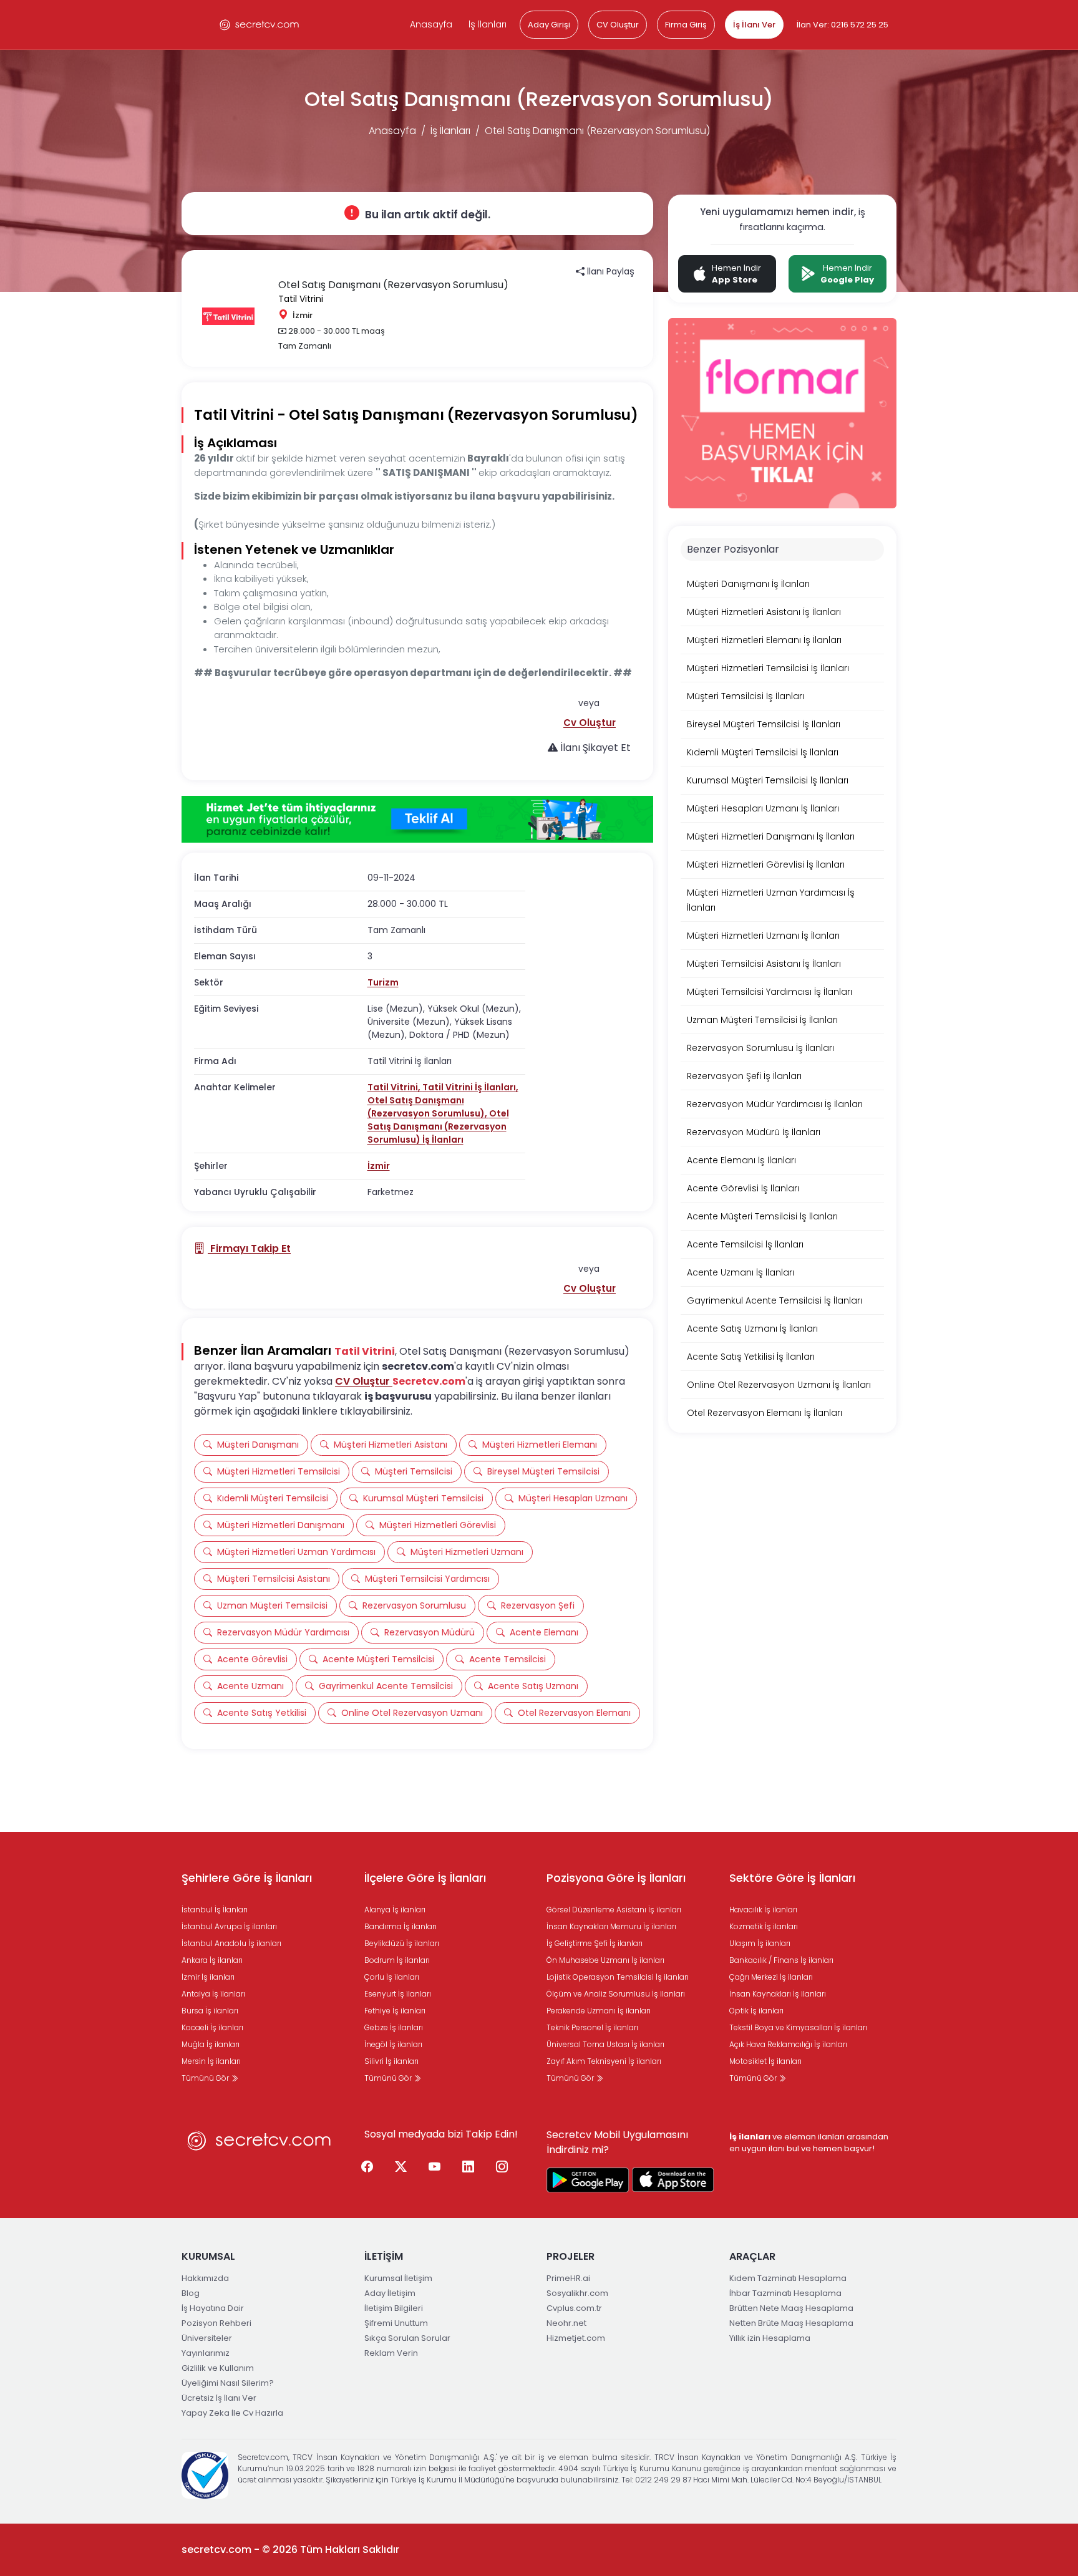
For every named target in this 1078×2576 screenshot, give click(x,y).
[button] (590, 723)
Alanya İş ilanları (395, 1910)
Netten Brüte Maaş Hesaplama (791, 2323)
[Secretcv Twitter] (401, 2167)
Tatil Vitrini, (395, 1087)
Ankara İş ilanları (212, 1960)
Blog (191, 2293)
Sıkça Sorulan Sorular (407, 2338)
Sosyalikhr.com (577, 2293)
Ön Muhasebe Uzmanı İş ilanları (605, 1960)
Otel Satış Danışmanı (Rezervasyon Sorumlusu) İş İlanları (438, 1126)
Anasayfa (431, 24)
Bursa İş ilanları (210, 2011)
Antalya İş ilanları (213, 1994)
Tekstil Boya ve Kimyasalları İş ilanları (798, 2027)
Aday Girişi (549, 25)
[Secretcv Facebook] (367, 2167)
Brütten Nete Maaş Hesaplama (791, 2308)
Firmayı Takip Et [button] (249, 1248)
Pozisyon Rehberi (216, 2323)
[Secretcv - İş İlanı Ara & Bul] (588, 2180)
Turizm (383, 982)
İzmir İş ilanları (208, 1977)
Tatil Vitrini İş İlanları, (470, 1087)
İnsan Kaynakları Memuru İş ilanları (611, 1926)
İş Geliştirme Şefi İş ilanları (595, 1943)
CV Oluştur (618, 25)
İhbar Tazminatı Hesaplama (785, 2293)
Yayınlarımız (206, 2353)
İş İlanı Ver (754, 25)
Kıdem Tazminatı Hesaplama (788, 2278)
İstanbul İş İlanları (215, 1910)
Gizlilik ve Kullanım (218, 2368)
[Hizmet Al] (417, 820)
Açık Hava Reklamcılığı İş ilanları (788, 2044)
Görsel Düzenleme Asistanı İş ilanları (614, 1910)
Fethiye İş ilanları (395, 2011)
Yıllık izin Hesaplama (770, 2338)
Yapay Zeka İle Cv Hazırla (232, 2413)
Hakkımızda (205, 2278)
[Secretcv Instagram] (502, 2167)
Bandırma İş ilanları (401, 1926)
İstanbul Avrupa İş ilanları (229, 1926)
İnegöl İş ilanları (393, 2044)
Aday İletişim (390, 2293)
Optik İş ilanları (756, 2011)
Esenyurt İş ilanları (398, 1994)
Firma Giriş (686, 25)
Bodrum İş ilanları (397, 1960)
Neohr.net (566, 2323)
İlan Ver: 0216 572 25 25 (842, 25)
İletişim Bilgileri (394, 2308)
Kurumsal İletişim (398, 2278)
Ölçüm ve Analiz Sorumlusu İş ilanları (616, 1994)
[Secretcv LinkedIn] (469, 2167)
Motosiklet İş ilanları (765, 2061)
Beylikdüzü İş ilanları (402, 1943)
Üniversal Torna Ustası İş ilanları (605, 2044)
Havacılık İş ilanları (763, 1910)
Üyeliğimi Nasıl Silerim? (228, 2383)
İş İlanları (488, 24)
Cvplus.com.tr (574, 2308)
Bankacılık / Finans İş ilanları (781, 1960)
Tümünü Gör (206, 2078)
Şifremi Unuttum (396, 2323)
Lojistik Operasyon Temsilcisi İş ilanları (618, 1977)
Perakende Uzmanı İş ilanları (599, 2011)
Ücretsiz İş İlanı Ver (219, 2398)
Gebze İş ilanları (394, 2027)
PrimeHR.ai (568, 2278)
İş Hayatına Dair (213, 2308)
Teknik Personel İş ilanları (592, 2027)
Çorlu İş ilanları (392, 1977)
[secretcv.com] (260, 25)
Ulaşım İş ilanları (760, 1943)
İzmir (379, 1166)
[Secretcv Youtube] (435, 2167)
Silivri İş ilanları (391, 2061)
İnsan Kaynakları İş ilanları (778, 1994)
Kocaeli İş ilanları (212, 2027)
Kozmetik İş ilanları (764, 1926)
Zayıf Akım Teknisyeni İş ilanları (604, 2061)
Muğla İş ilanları (211, 2044)
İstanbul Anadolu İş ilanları (231, 1943)
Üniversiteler (207, 2338)
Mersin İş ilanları (211, 2061)
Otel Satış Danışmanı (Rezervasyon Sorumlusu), (428, 1107)
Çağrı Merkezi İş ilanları (771, 1977)
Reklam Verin (391, 2353)
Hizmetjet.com (576, 2338)
